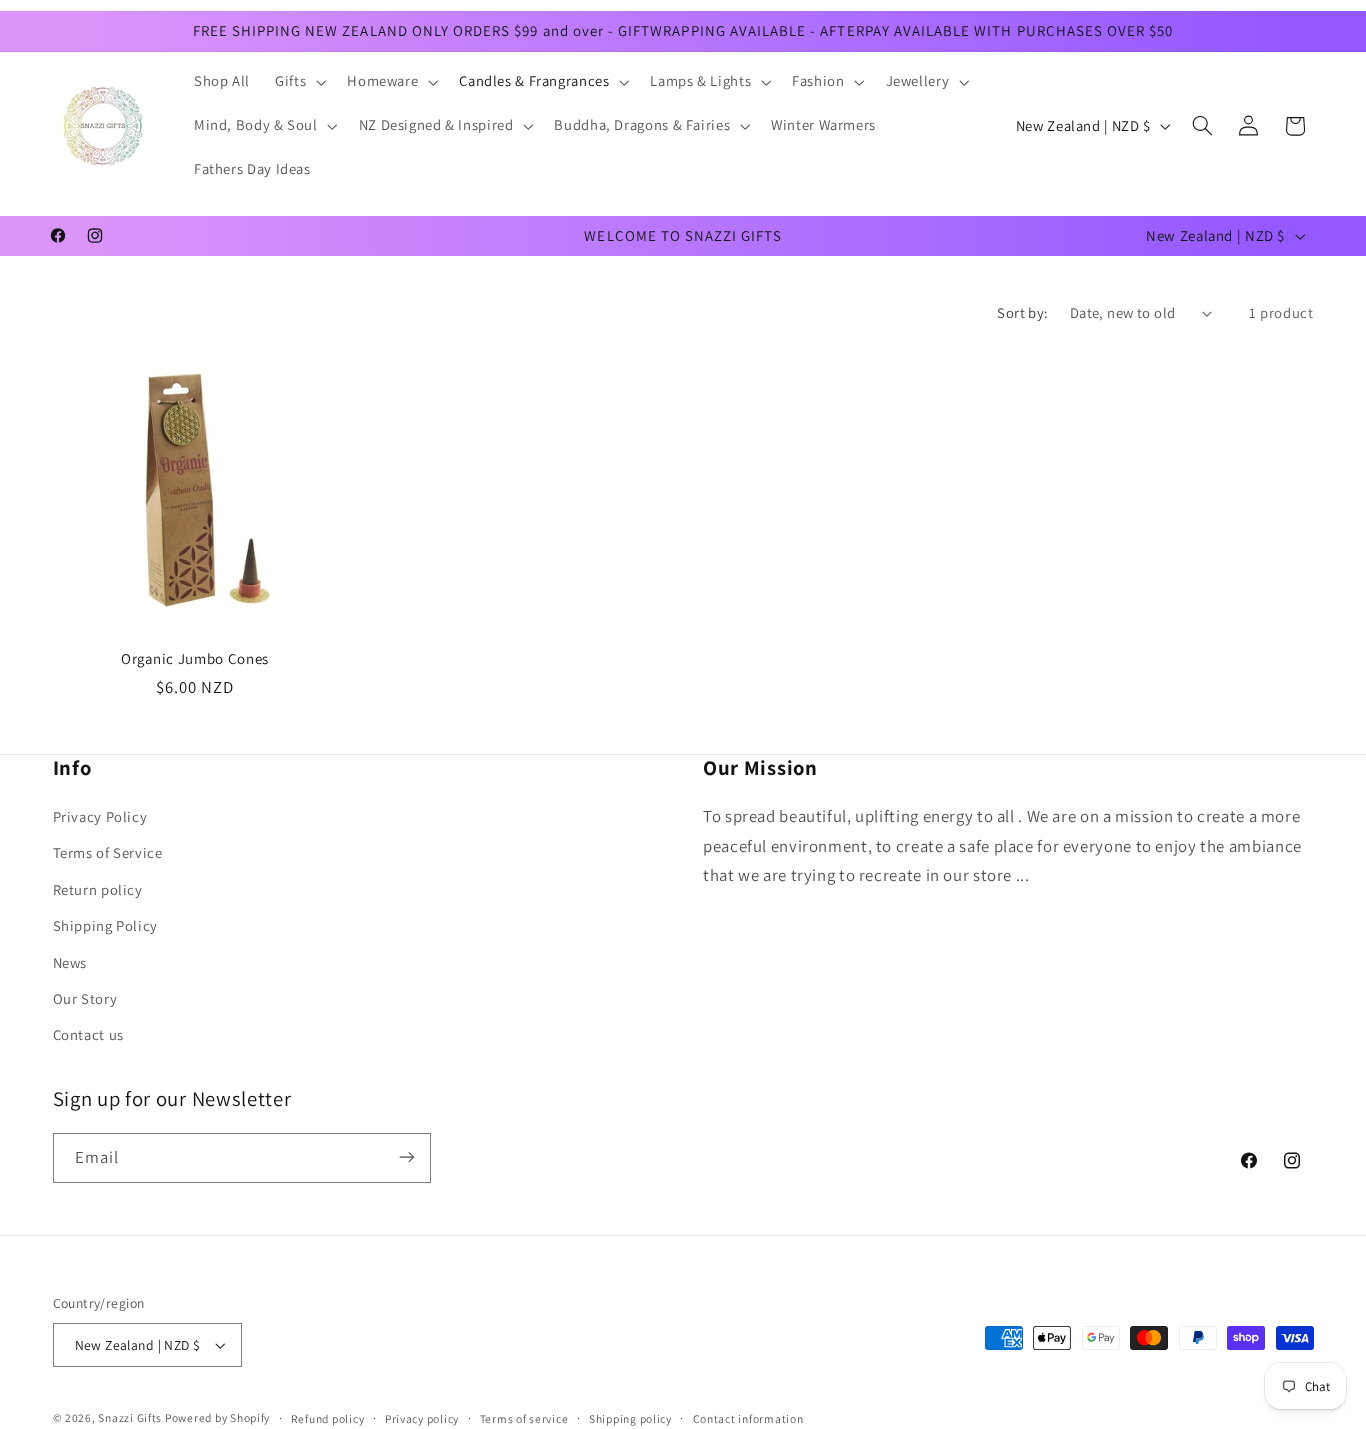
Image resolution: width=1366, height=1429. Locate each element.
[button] (299, 82)
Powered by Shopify (217, 1417)
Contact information (748, 1418)
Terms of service (524, 1418)
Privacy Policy (100, 817)
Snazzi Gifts (131, 1417)
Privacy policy (422, 1418)
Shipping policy (630, 1418)
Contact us (88, 1035)
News (70, 962)
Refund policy (328, 1418)
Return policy (98, 889)
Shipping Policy (105, 926)
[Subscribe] (406, 1157)
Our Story (85, 999)
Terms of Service (108, 853)
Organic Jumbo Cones (195, 658)
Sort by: (1022, 312)
